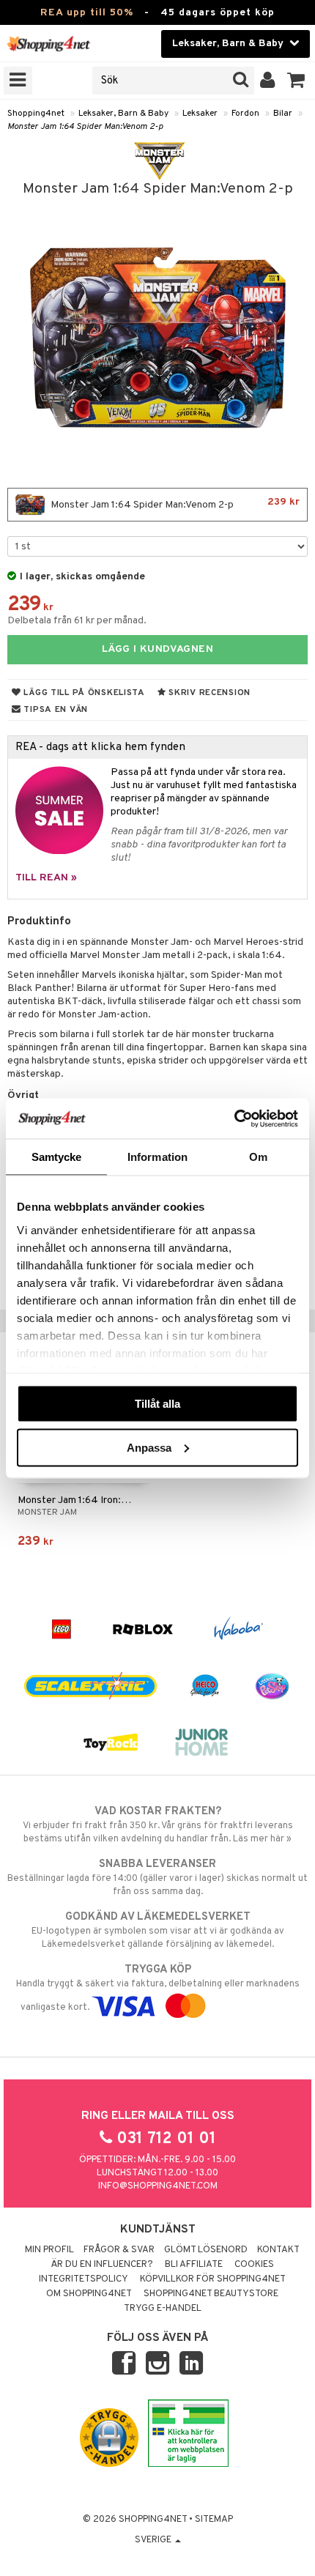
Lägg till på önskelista (83, 693)
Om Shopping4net (89, 2294)
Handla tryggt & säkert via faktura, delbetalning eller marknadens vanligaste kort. (158, 1988)
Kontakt (278, 2250)
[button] (296, 81)
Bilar (283, 114)
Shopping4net (36, 114)
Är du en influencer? (102, 2265)
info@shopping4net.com (158, 2186)
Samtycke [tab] (57, 1157)
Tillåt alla (157, 1404)
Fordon (245, 114)
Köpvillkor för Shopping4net (213, 2279)
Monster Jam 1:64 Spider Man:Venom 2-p (85, 127)
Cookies (254, 2265)
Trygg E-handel (163, 2309)
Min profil (49, 2250)
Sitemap (214, 2520)
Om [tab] (258, 1157)
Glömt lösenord (206, 2250)
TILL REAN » (46, 878)
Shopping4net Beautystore (211, 2294)
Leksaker (200, 114)
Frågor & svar (119, 2250)
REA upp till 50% (87, 13)
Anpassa (149, 1447)
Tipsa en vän (55, 710)
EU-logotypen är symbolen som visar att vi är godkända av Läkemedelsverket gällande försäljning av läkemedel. (158, 1930)
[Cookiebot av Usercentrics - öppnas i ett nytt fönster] (234, 1118)
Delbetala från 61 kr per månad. (77, 621)
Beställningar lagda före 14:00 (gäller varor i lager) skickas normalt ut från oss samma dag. (157, 1878)
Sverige (154, 2540)
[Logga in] (268, 81)
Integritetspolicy (84, 2279)
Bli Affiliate (194, 2265)
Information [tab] (157, 1157)
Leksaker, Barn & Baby (123, 114)
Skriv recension (208, 693)
